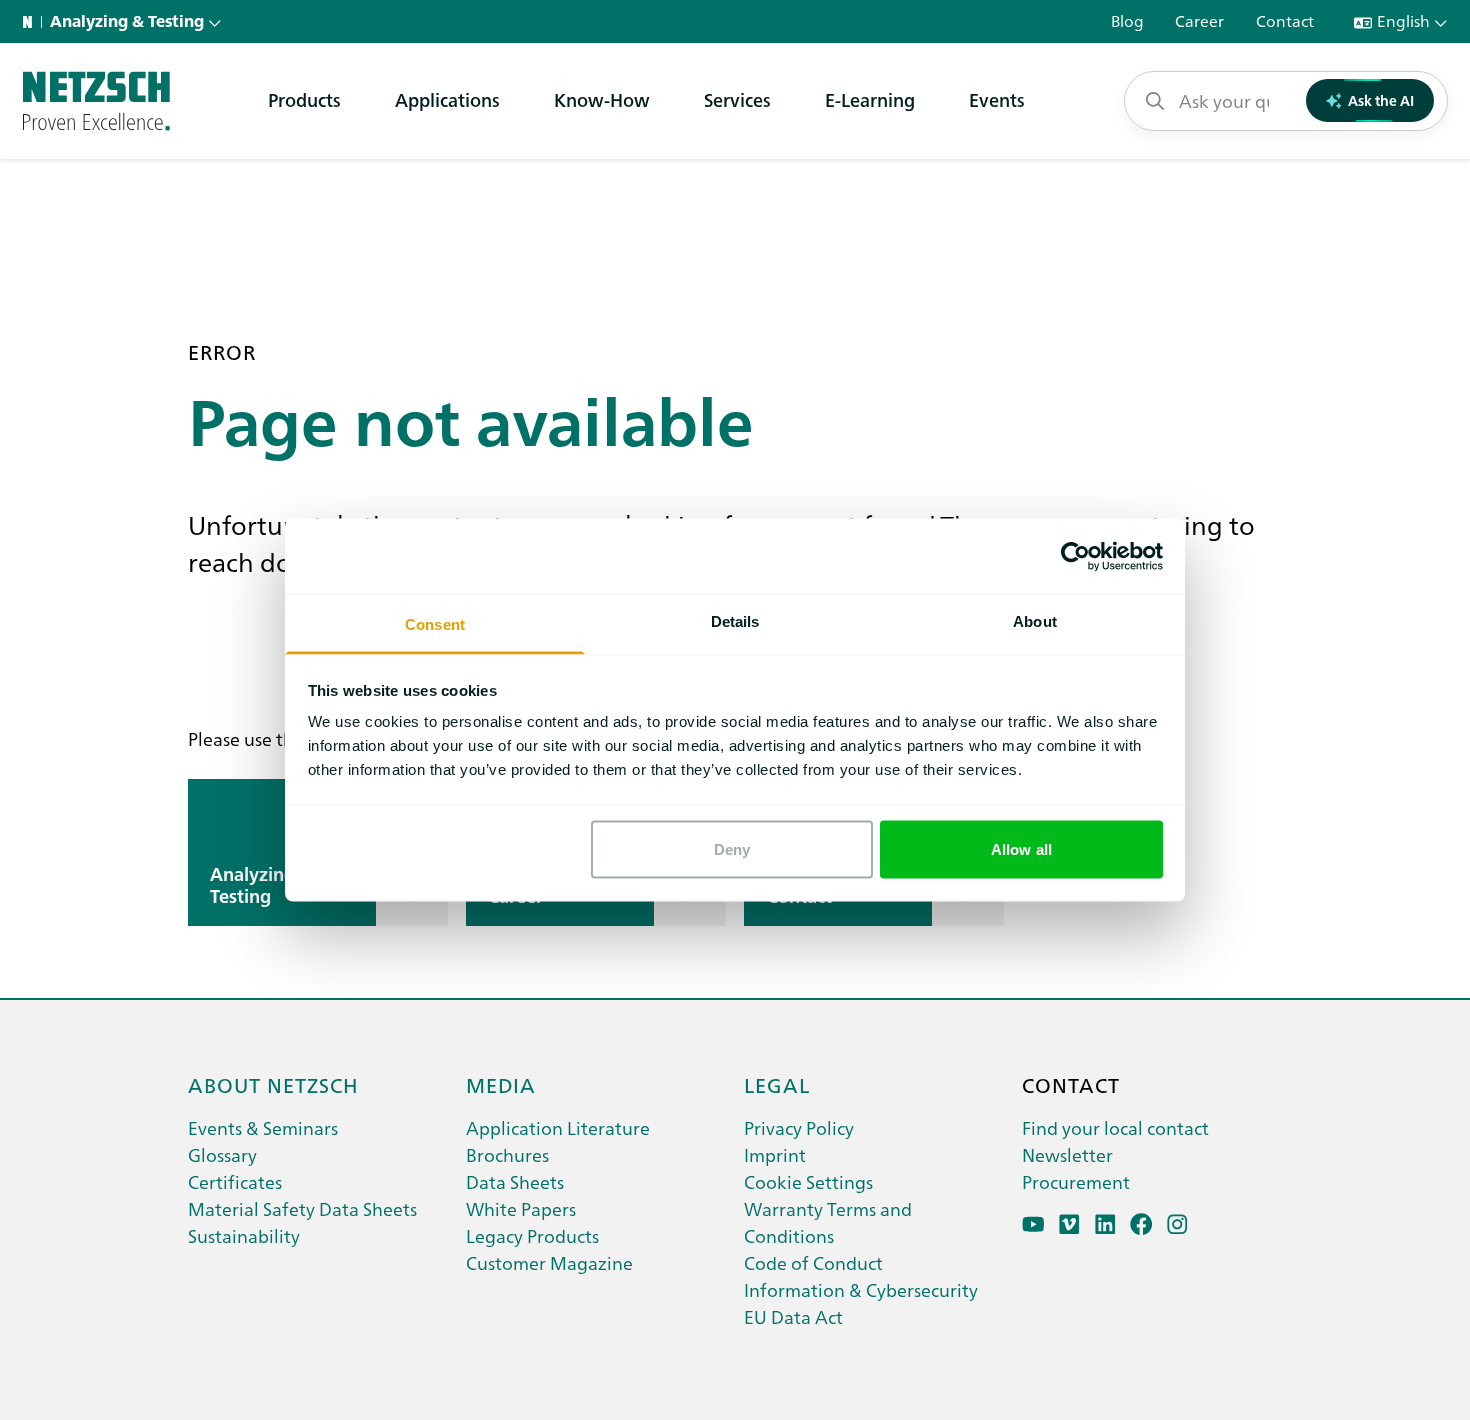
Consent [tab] (435, 624)
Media (501, 1084)
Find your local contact (1115, 1127)
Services (737, 99)
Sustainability (244, 1235)
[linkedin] (1105, 1224)
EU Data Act (793, 1316)
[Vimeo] (1069, 1224)
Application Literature (558, 1127)
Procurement (1076, 1181)
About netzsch (273, 1084)
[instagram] (1177, 1224)
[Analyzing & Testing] (96, 101)
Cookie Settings (808, 1181)
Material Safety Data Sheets (302, 1208)
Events (997, 99)
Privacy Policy (799, 1127)
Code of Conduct (813, 1262)
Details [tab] (735, 621)
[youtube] (1033, 1224)
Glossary (222, 1154)
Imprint (775, 1154)
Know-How (602, 99)
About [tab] (1035, 621)
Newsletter (1067, 1154)
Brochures (507, 1154)
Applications (447, 99)
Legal (777, 1084)
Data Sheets (515, 1181)
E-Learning (870, 99)
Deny (732, 848)
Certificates (235, 1181)
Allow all (1021, 848)
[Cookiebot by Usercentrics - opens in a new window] (1075, 556)
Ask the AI (1381, 100)
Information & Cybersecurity (861, 1289)
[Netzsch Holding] (32, 22)
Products (304, 99)
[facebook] (1141, 1224)
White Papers (521, 1208)
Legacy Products (532, 1235)
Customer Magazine (549, 1262)
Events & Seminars (263, 1127)
